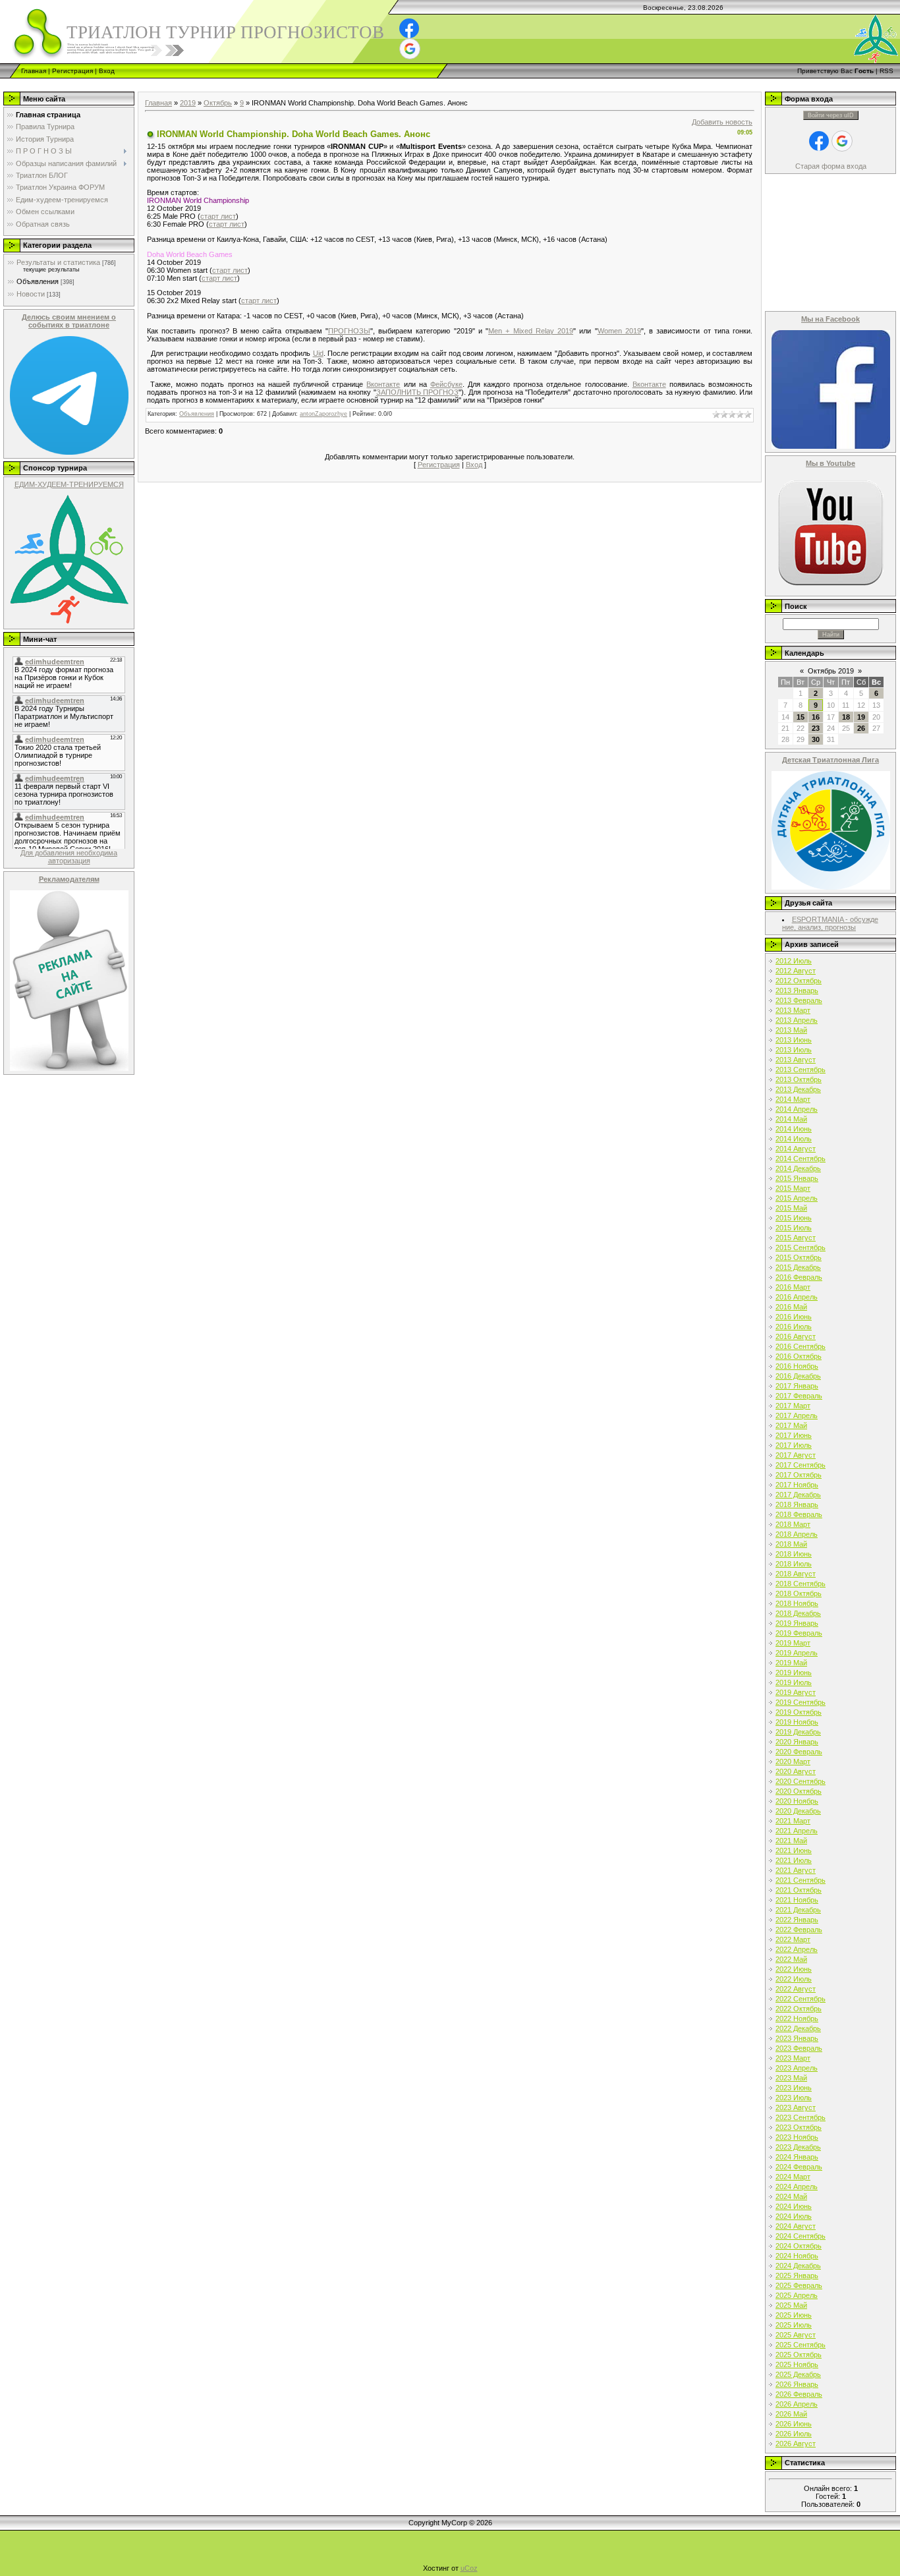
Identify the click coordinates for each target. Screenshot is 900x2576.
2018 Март (793, 1524)
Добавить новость (722, 122)
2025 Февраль (799, 2285)
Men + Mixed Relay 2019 (531, 331)
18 (846, 717)
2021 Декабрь (798, 1910)
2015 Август (796, 1238)
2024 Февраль (799, 2167)
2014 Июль (794, 1139)
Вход (107, 71)
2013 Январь (797, 990)
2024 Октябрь (799, 2246)
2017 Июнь (794, 1435)
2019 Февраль (799, 1633)
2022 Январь (797, 1920)
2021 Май (791, 1841)
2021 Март (793, 1821)
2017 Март (793, 1406)
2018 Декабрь (798, 1613)
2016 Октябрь (799, 1356)
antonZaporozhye (323, 414)
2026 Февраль (799, 2394)
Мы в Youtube (830, 463)
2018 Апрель (797, 1534)
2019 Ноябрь (797, 1722)
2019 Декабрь (798, 1732)
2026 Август (796, 2444)
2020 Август (796, 1771)
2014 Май (791, 1119)
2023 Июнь (794, 2088)
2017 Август (796, 1455)
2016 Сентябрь (801, 1346)
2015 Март (793, 1188)
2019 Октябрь (799, 1712)
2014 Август (796, 1149)
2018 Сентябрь (801, 1584)
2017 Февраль (799, 1396)
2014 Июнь (794, 1129)
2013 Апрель (797, 1020)
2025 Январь (797, 2275)
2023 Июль (794, 2098)
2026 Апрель (797, 2404)
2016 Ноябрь (797, 1366)
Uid (318, 353)
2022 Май (791, 1959)
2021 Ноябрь (797, 1900)
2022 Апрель (797, 1949)
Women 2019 (619, 331)
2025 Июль (794, 2325)
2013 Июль (794, 1050)
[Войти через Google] (410, 49)
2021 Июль (794, 1860)
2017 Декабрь (798, 1495)
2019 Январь (797, 1623)
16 (816, 717)
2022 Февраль (799, 1930)
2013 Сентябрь (801, 1070)
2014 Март (793, 1099)
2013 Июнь (794, 1040)
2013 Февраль (799, 1000)
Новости (31, 294)
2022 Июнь (794, 1969)
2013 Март (793, 1010)
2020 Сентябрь (801, 1781)
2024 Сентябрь (801, 2236)
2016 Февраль (799, 1277)
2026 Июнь (794, 2424)
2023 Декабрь (798, 2147)
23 (816, 728)
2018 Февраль (799, 1514)
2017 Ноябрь (797, 1485)
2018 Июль (794, 1564)
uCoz (469, 2568)
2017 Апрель (797, 1416)
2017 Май (791, 1425)
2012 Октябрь (799, 981)
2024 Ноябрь (797, 2256)
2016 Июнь (794, 1317)
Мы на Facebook (830, 319)
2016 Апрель (797, 1297)
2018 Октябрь (799, 1593)
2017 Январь (797, 1386)
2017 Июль (794, 1445)
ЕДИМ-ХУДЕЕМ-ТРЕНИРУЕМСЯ (69, 484)
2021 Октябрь (799, 1890)
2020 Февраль (799, 1752)
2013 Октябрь (799, 1079)
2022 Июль (794, 1979)
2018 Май (791, 1544)
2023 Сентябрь (801, 2117)
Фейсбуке (446, 384)
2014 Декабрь (798, 1168)
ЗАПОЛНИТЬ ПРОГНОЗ (418, 392)
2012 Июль (794, 961)
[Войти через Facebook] (409, 28)
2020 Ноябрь (797, 1801)
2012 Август (796, 971)
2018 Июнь (794, 1554)
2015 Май (791, 1208)
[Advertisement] (240, 83)
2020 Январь (797, 1742)
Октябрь (218, 103)
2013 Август (796, 1060)
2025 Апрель (797, 2295)
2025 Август (796, 2335)
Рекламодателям (69, 879)
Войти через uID (831, 115)
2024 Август (796, 2226)
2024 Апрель (797, 2187)
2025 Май (791, 2305)
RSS (886, 71)
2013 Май (791, 1030)
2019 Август (796, 1692)
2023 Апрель (797, 2068)
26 (861, 728)
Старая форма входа (831, 166)
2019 (188, 103)
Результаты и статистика (58, 262)
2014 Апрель (797, 1109)
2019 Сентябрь (801, 1702)
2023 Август (796, 2107)
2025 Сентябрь (801, 2345)
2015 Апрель (797, 1198)
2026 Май (791, 2414)
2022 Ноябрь (797, 2018)
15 (801, 717)
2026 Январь (797, 2384)
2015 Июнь (794, 1218)
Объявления (38, 281)
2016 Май (791, 1307)
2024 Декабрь (798, 2266)
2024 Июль (794, 2216)
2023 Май (791, 2078)
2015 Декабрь (798, 1267)
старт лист (218, 216)
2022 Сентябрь (801, 1999)
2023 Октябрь (799, 2127)
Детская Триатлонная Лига (830, 760)
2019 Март (793, 1643)
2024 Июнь (794, 2206)
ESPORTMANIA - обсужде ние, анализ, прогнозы (830, 923)
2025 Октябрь (799, 2355)
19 (861, 717)
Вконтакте (383, 384)
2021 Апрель (797, 1831)
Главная (34, 71)
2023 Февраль (799, 2048)
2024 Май (791, 2196)
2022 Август (796, 1989)
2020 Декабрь (798, 1811)
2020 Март (793, 1761)
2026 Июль (794, 2434)
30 (816, 739)
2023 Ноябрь (797, 2137)
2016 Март (793, 1287)
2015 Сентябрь (801, 1247)
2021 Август (796, 1870)
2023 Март (793, 2058)
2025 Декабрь (798, 2374)
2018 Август (796, 1574)
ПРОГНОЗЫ (349, 331)
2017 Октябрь (799, 1475)
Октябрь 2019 (831, 671)
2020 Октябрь (799, 1791)
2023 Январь (797, 2038)
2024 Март (793, 2177)
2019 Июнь (794, 1673)
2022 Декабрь (798, 2028)
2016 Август (796, 1336)
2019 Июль (794, 1682)
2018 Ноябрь (797, 1603)
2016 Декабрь (798, 1376)
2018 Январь (797, 1504)
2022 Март (793, 1939)
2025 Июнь (794, 2315)
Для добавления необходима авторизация (69, 857)
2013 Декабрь (798, 1089)
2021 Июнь (794, 1850)
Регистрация (72, 71)
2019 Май (791, 1663)
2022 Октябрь (799, 2009)
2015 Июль (794, 1228)
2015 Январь (797, 1178)
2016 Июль (794, 1327)
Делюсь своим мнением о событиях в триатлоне (69, 321)
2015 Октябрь (799, 1257)
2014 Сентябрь (801, 1159)
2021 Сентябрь (801, 1880)
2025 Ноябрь (797, 2364)
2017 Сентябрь (801, 1465)
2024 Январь (797, 2157)
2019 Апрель (797, 1653)
